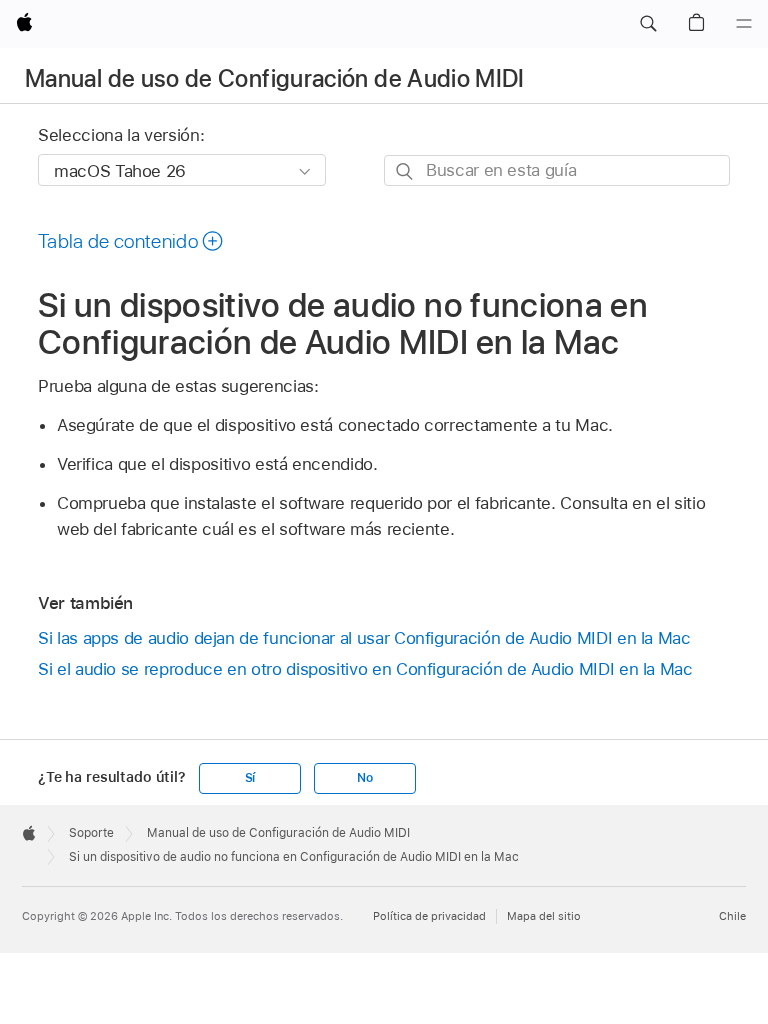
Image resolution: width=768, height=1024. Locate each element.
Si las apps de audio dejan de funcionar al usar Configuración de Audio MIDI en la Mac (364, 638)
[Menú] (744, 24)
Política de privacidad (429, 916)
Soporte (91, 833)
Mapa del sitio (544, 916)
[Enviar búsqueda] (405, 171)
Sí (250, 778)
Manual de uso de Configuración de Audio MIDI (275, 78)
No (365, 778)
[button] (648, 24)
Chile (732, 916)
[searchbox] (557, 170)
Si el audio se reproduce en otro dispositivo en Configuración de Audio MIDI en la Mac (365, 669)
